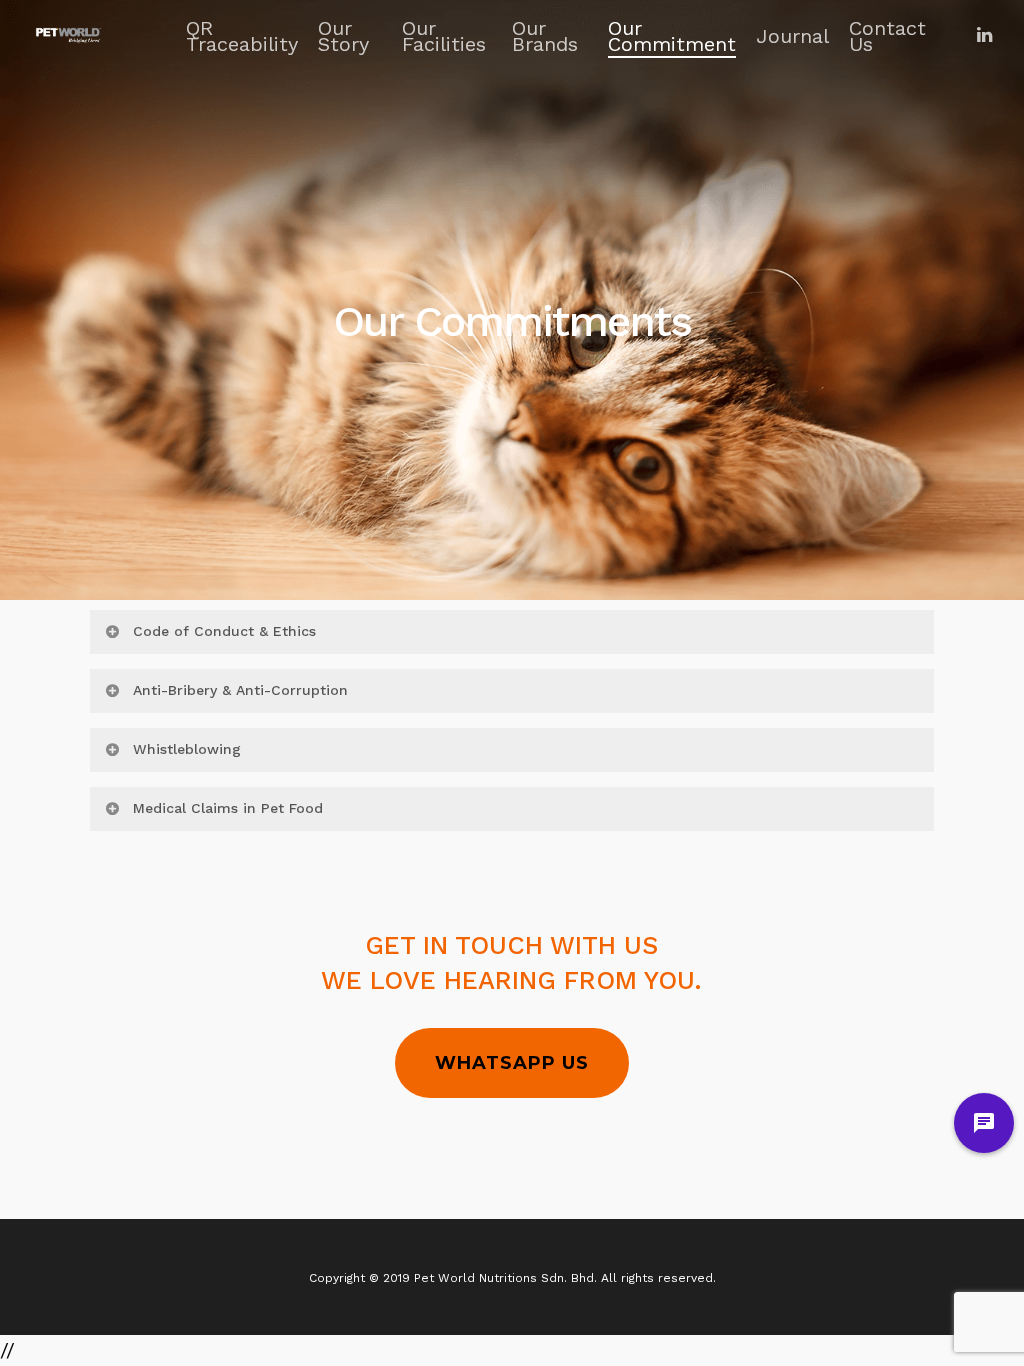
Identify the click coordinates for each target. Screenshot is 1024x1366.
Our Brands (545, 36)
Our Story (343, 36)
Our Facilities (444, 36)
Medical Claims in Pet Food (228, 808)
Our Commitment (672, 36)
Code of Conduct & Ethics (224, 631)
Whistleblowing (187, 749)
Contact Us (887, 36)
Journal (792, 36)
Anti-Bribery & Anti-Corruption (240, 690)
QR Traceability (242, 36)
